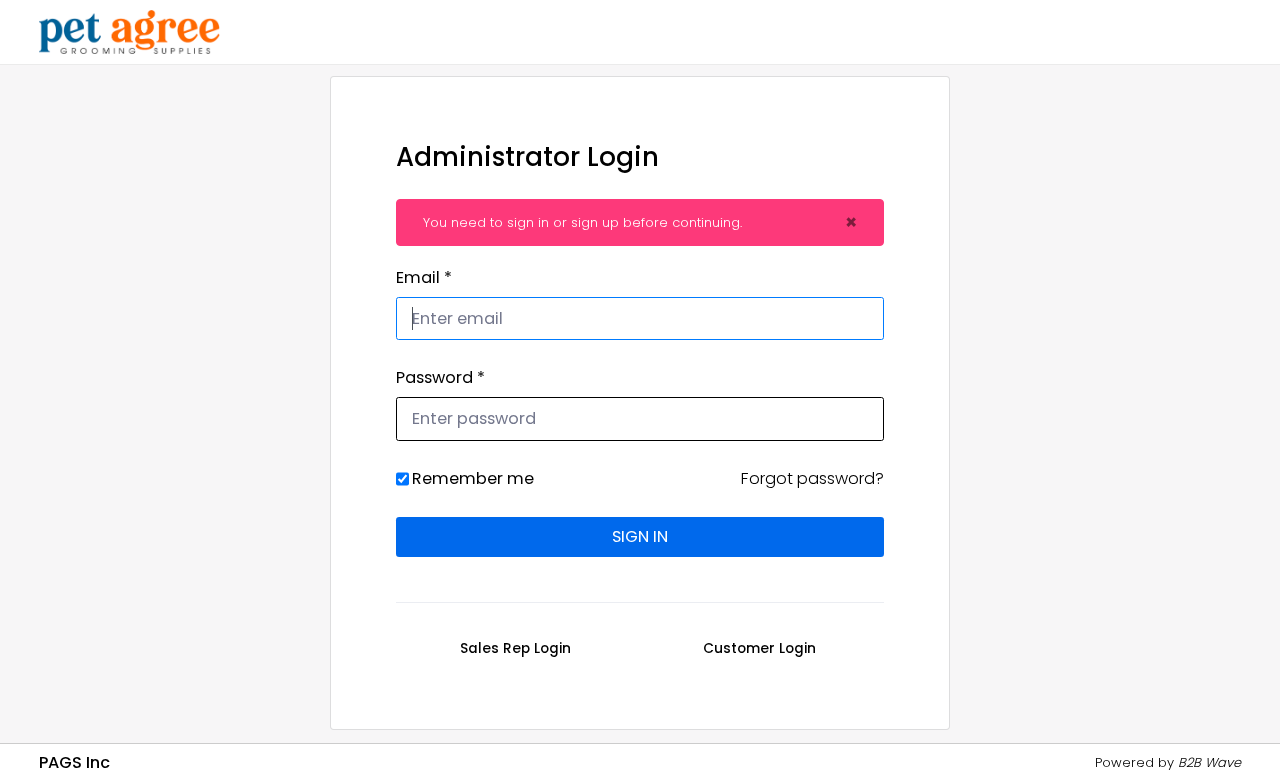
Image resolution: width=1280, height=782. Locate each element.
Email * (424, 277)
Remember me (473, 478)
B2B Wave (1209, 762)
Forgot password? (812, 478)
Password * (440, 377)
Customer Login (759, 649)
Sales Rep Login (515, 649)
